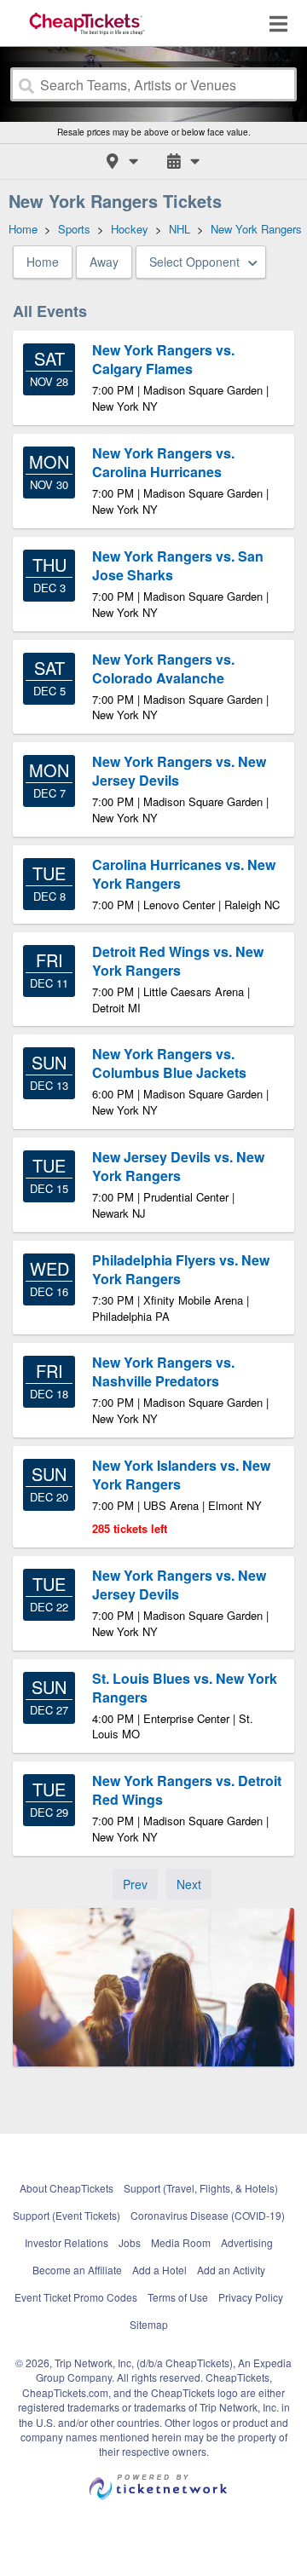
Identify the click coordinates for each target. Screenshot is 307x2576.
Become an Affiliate (77, 2270)
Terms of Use (178, 2297)
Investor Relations (67, 2242)
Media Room (181, 2242)
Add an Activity (231, 2270)
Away (104, 262)
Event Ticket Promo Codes (76, 2297)
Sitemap (149, 2324)
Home (43, 262)
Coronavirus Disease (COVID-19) (208, 2215)
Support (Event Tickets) (67, 2215)
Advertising (247, 2242)
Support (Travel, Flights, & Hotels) (201, 2188)
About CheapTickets (67, 2188)
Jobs (130, 2242)
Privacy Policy (251, 2297)
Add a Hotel (159, 2270)
